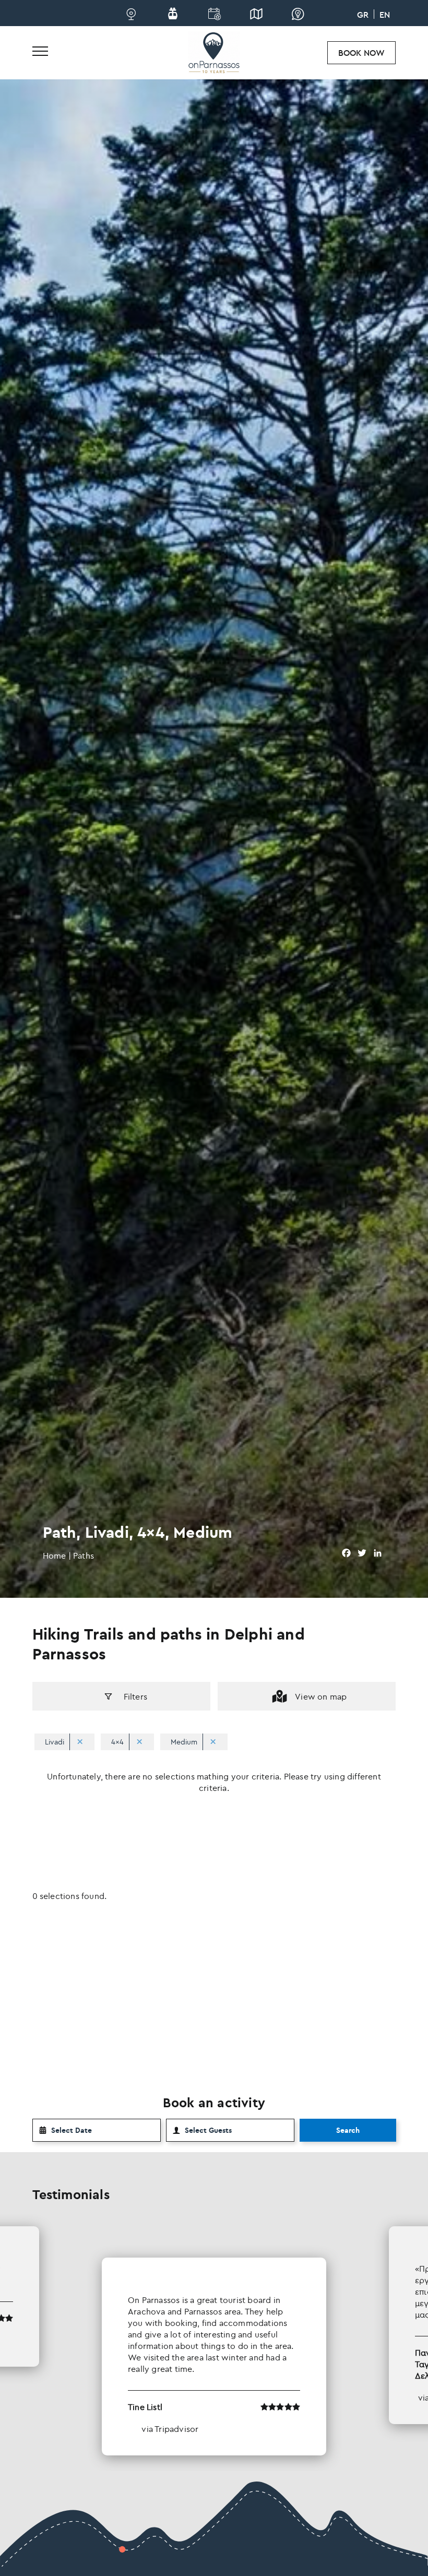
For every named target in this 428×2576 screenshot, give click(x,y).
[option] (214, 2341)
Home (55, 1556)
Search (348, 2130)
